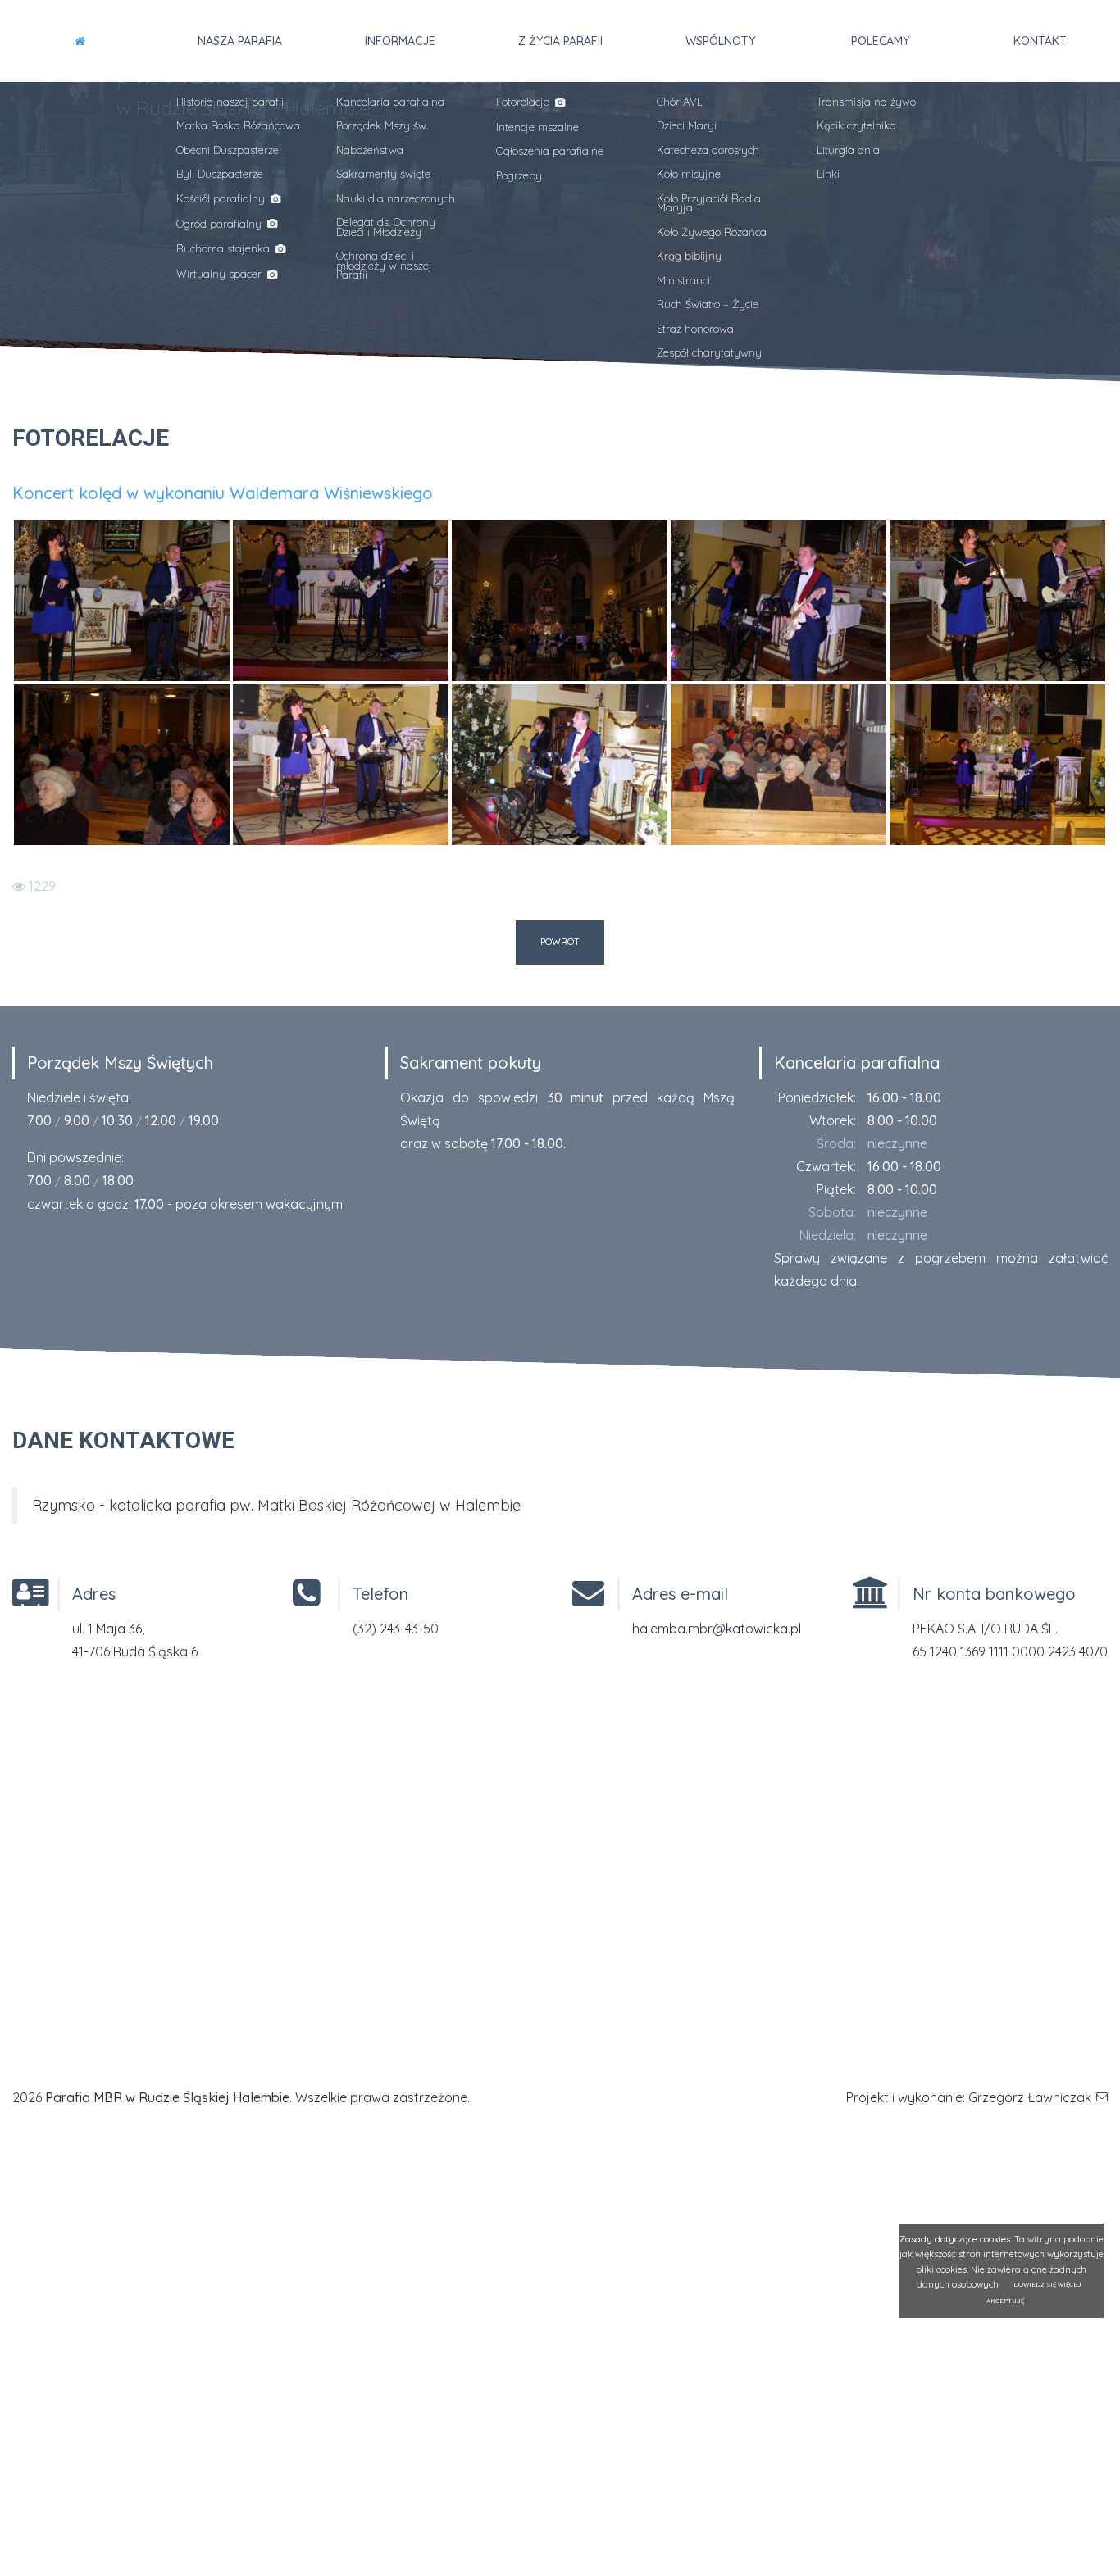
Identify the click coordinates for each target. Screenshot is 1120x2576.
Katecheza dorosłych (708, 150)
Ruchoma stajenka (225, 248)
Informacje (400, 41)
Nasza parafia (240, 41)
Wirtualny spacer (221, 274)
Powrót (560, 942)
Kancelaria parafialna (390, 102)
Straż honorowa (695, 329)
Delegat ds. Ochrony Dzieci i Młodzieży (386, 227)
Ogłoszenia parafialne (550, 151)
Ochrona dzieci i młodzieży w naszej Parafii (384, 265)
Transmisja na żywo (866, 102)
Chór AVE (680, 102)
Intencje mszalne (537, 127)
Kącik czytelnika (856, 125)
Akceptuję (1005, 2301)
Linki (828, 174)
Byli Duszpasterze (220, 174)
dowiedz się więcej (1047, 2285)
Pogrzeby (519, 175)
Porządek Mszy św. (382, 125)
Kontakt (1040, 41)
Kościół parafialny (222, 198)
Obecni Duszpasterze (228, 150)
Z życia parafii (560, 41)
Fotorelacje (524, 102)
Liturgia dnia (848, 150)
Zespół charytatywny (709, 352)
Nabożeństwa (370, 150)
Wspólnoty (720, 41)
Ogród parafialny (221, 224)
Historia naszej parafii (230, 102)
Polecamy (880, 41)
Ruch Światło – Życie (708, 304)
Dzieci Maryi (687, 125)
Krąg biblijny (689, 256)
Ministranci (683, 280)
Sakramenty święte (383, 174)
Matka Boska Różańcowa (238, 125)
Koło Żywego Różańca (712, 232)
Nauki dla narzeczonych (396, 198)
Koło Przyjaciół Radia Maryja (709, 203)
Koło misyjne (689, 174)
